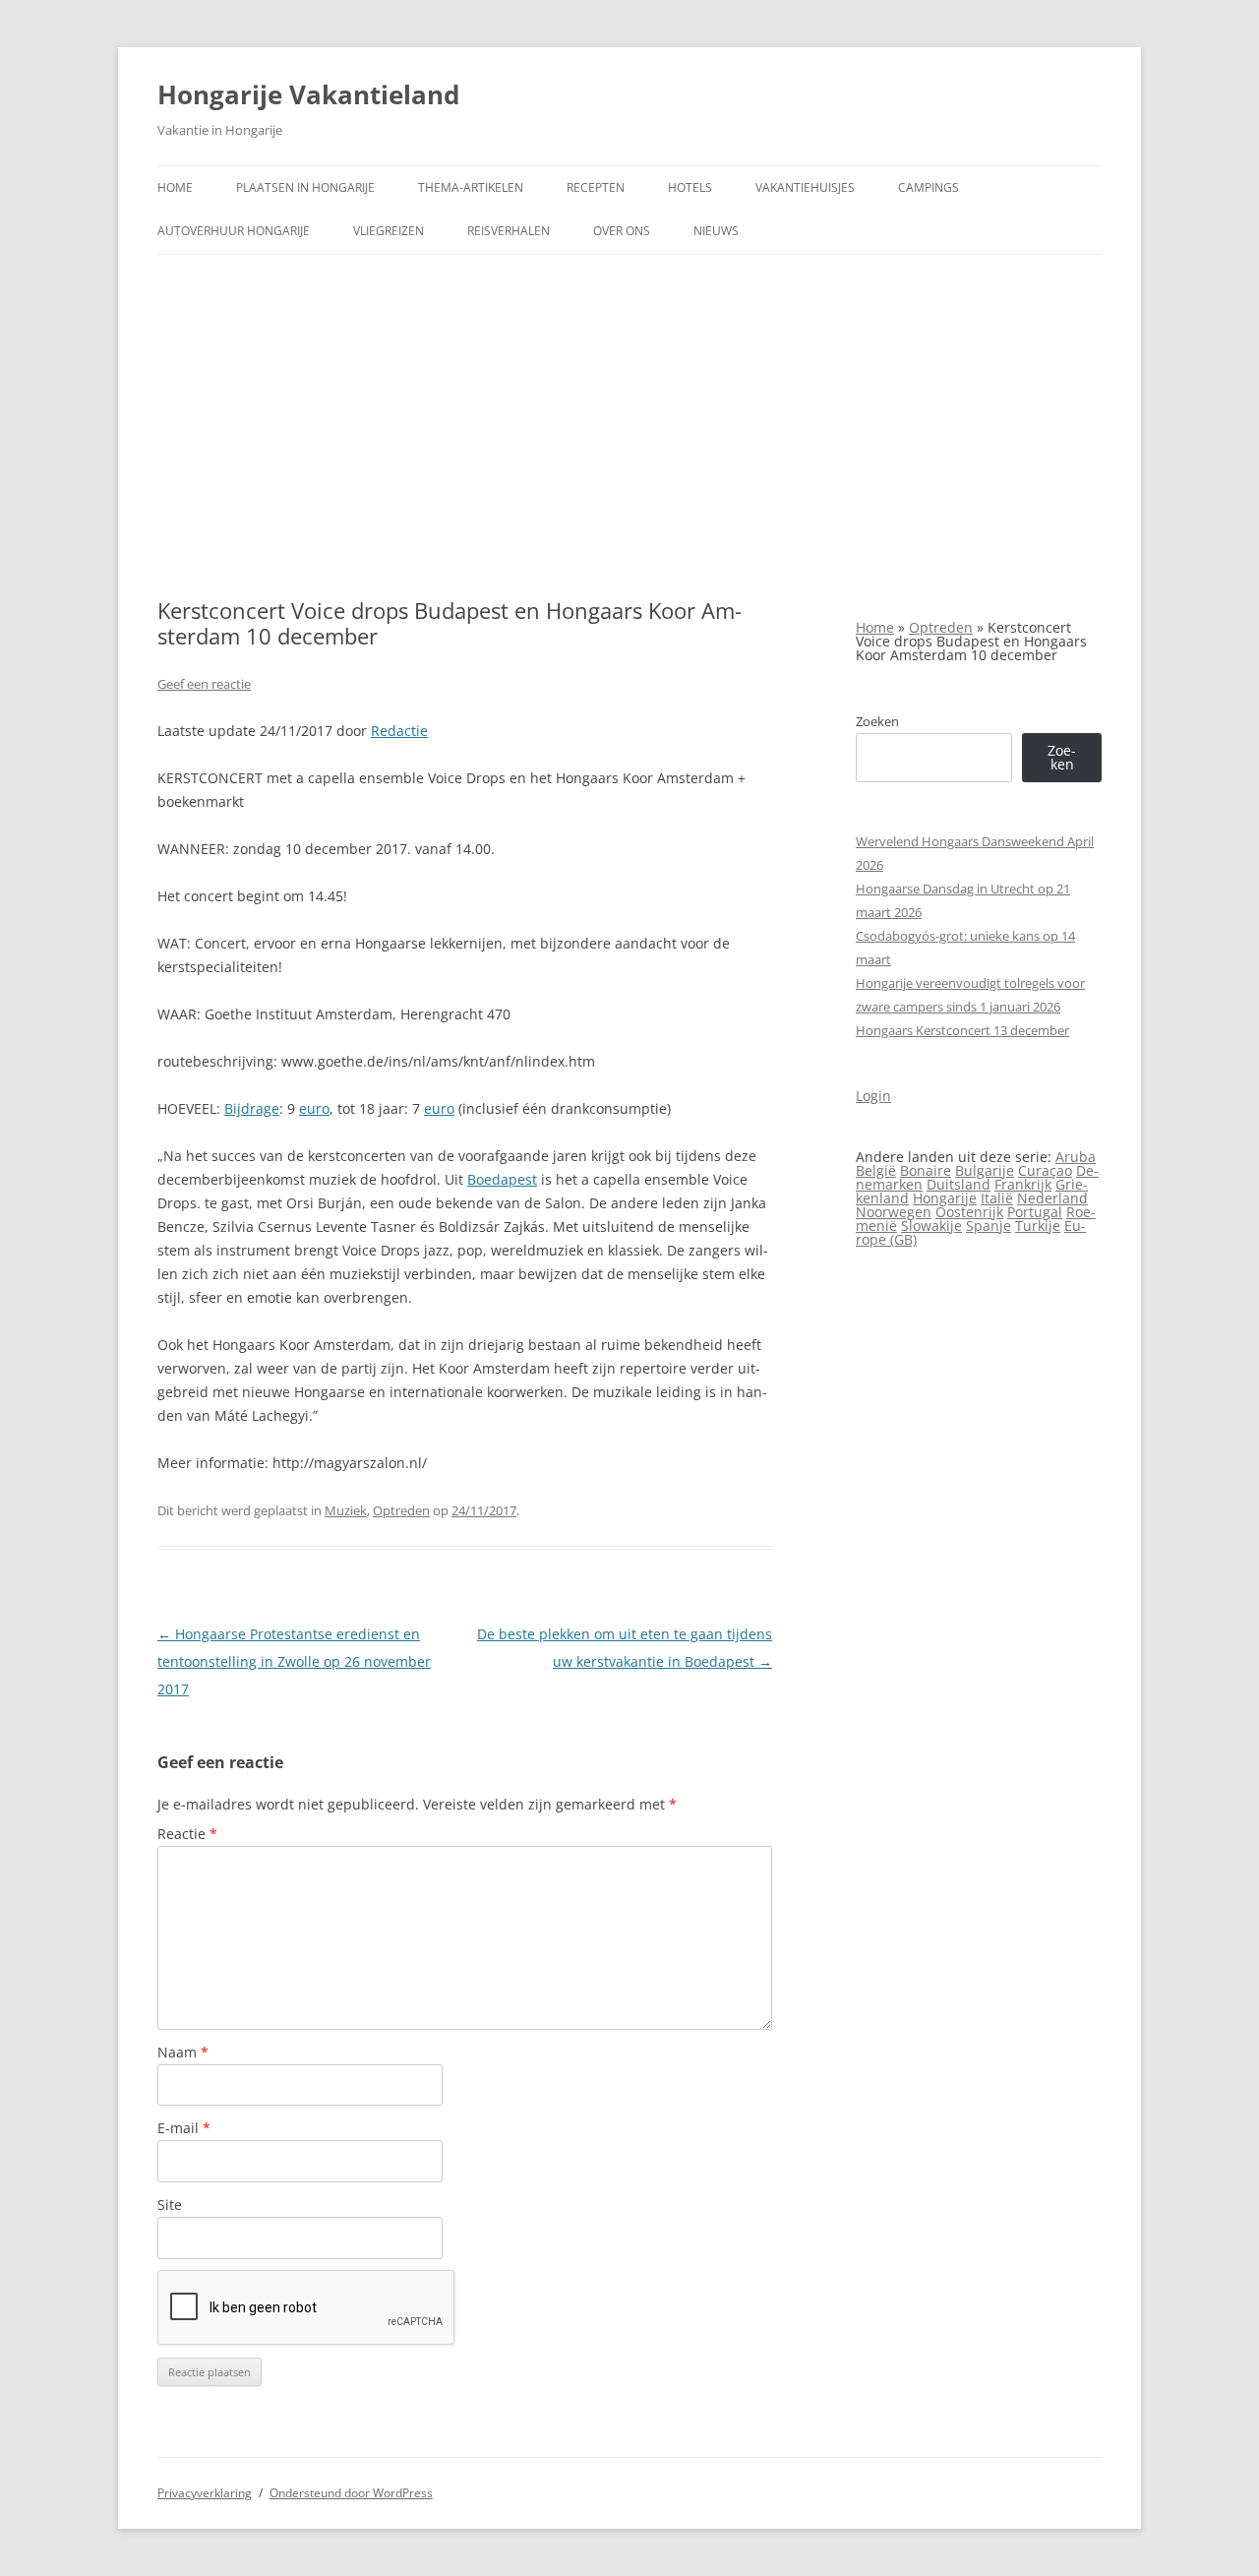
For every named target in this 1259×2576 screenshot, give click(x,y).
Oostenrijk (969, 1212)
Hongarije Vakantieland (308, 94)
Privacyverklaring (205, 2493)
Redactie (399, 731)
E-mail (184, 2128)
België (876, 1170)
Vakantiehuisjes (805, 187)
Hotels (690, 187)
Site (170, 2205)
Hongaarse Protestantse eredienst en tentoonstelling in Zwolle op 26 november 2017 (294, 1661)
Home (175, 187)
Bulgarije (985, 1170)
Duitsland (959, 1184)
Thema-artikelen (471, 187)
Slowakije (931, 1226)
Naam (183, 2052)
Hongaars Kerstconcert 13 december (962, 1030)
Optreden (401, 1510)
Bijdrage (252, 1108)
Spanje (989, 1226)
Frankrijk (1023, 1184)
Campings (929, 187)
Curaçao (1045, 1170)
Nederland (1052, 1198)
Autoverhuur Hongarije (234, 231)
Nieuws (716, 231)
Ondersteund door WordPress (351, 2493)
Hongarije (945, 1198)
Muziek (346, 1510)
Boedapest (502, 1179)
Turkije (1038, 1226)
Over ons (622, 231)
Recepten (596, 187)
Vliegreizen (389, 231)
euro (314, 1108)
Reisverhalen (509, 231)
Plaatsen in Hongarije (305, 187)
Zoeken (877, 721)
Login (873, 1096)
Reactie (187, 1834)
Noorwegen (894, 1212)
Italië (997, 1198)
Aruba (1076, 1157)
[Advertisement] (629, 426)
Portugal (1035, 1212)
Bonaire (926, 1170)
